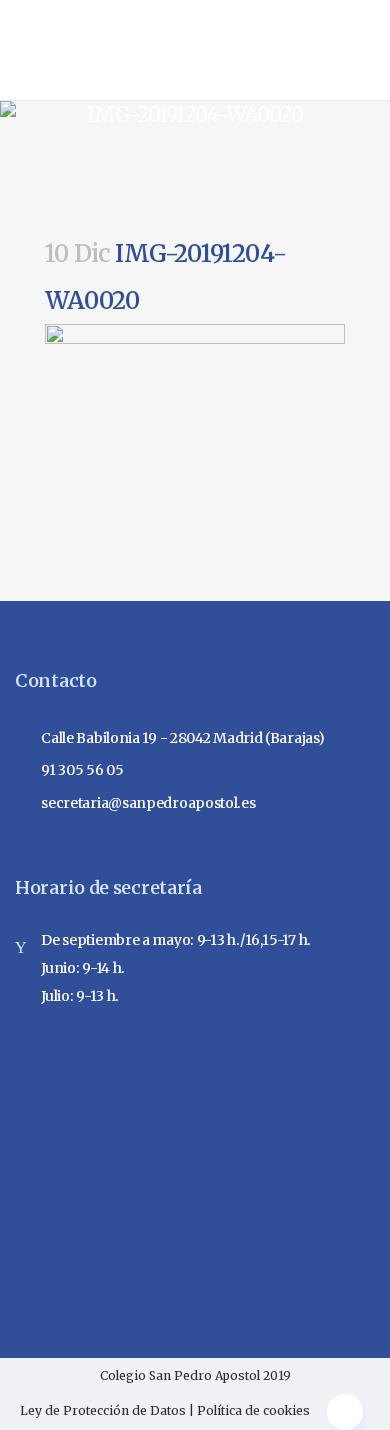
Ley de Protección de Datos (103, 1410)
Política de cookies (253, 1410)
